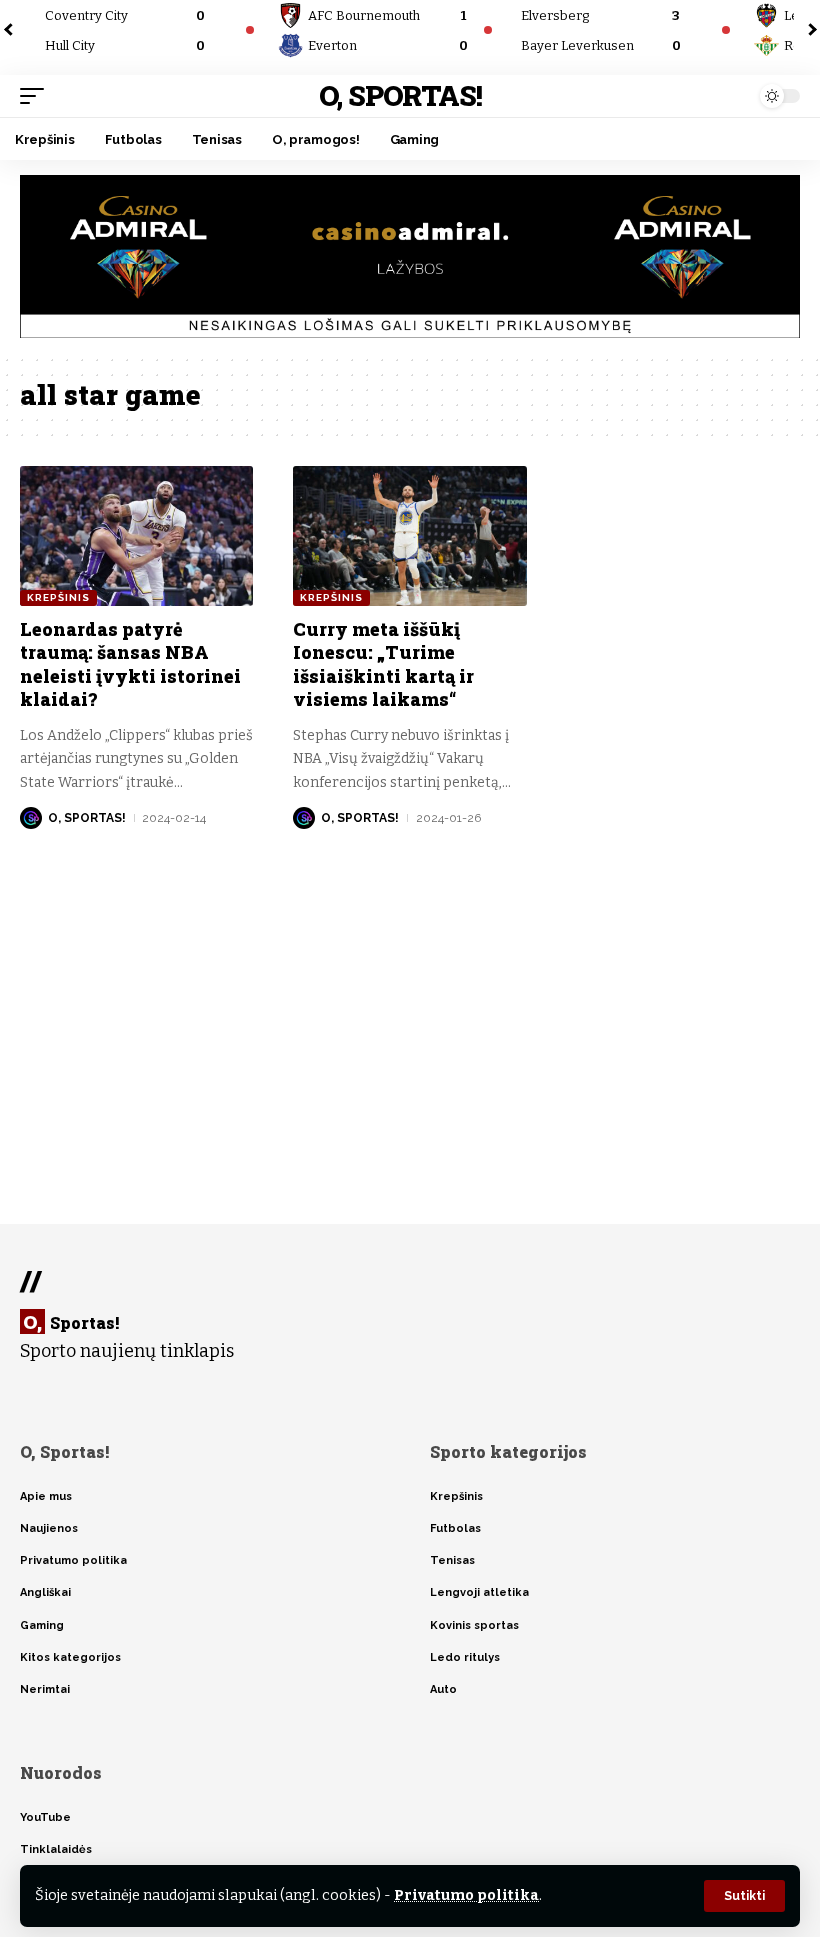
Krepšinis (58, 597)
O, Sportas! (400, 95)
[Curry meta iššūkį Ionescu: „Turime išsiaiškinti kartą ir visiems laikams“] (409, 536)
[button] (744, 1896)
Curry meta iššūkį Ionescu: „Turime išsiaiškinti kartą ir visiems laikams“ (383, 664)
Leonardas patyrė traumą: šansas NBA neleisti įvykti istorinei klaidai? (130, 664)
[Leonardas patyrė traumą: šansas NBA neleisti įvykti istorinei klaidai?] (136, 536)
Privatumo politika (466, 1895)
